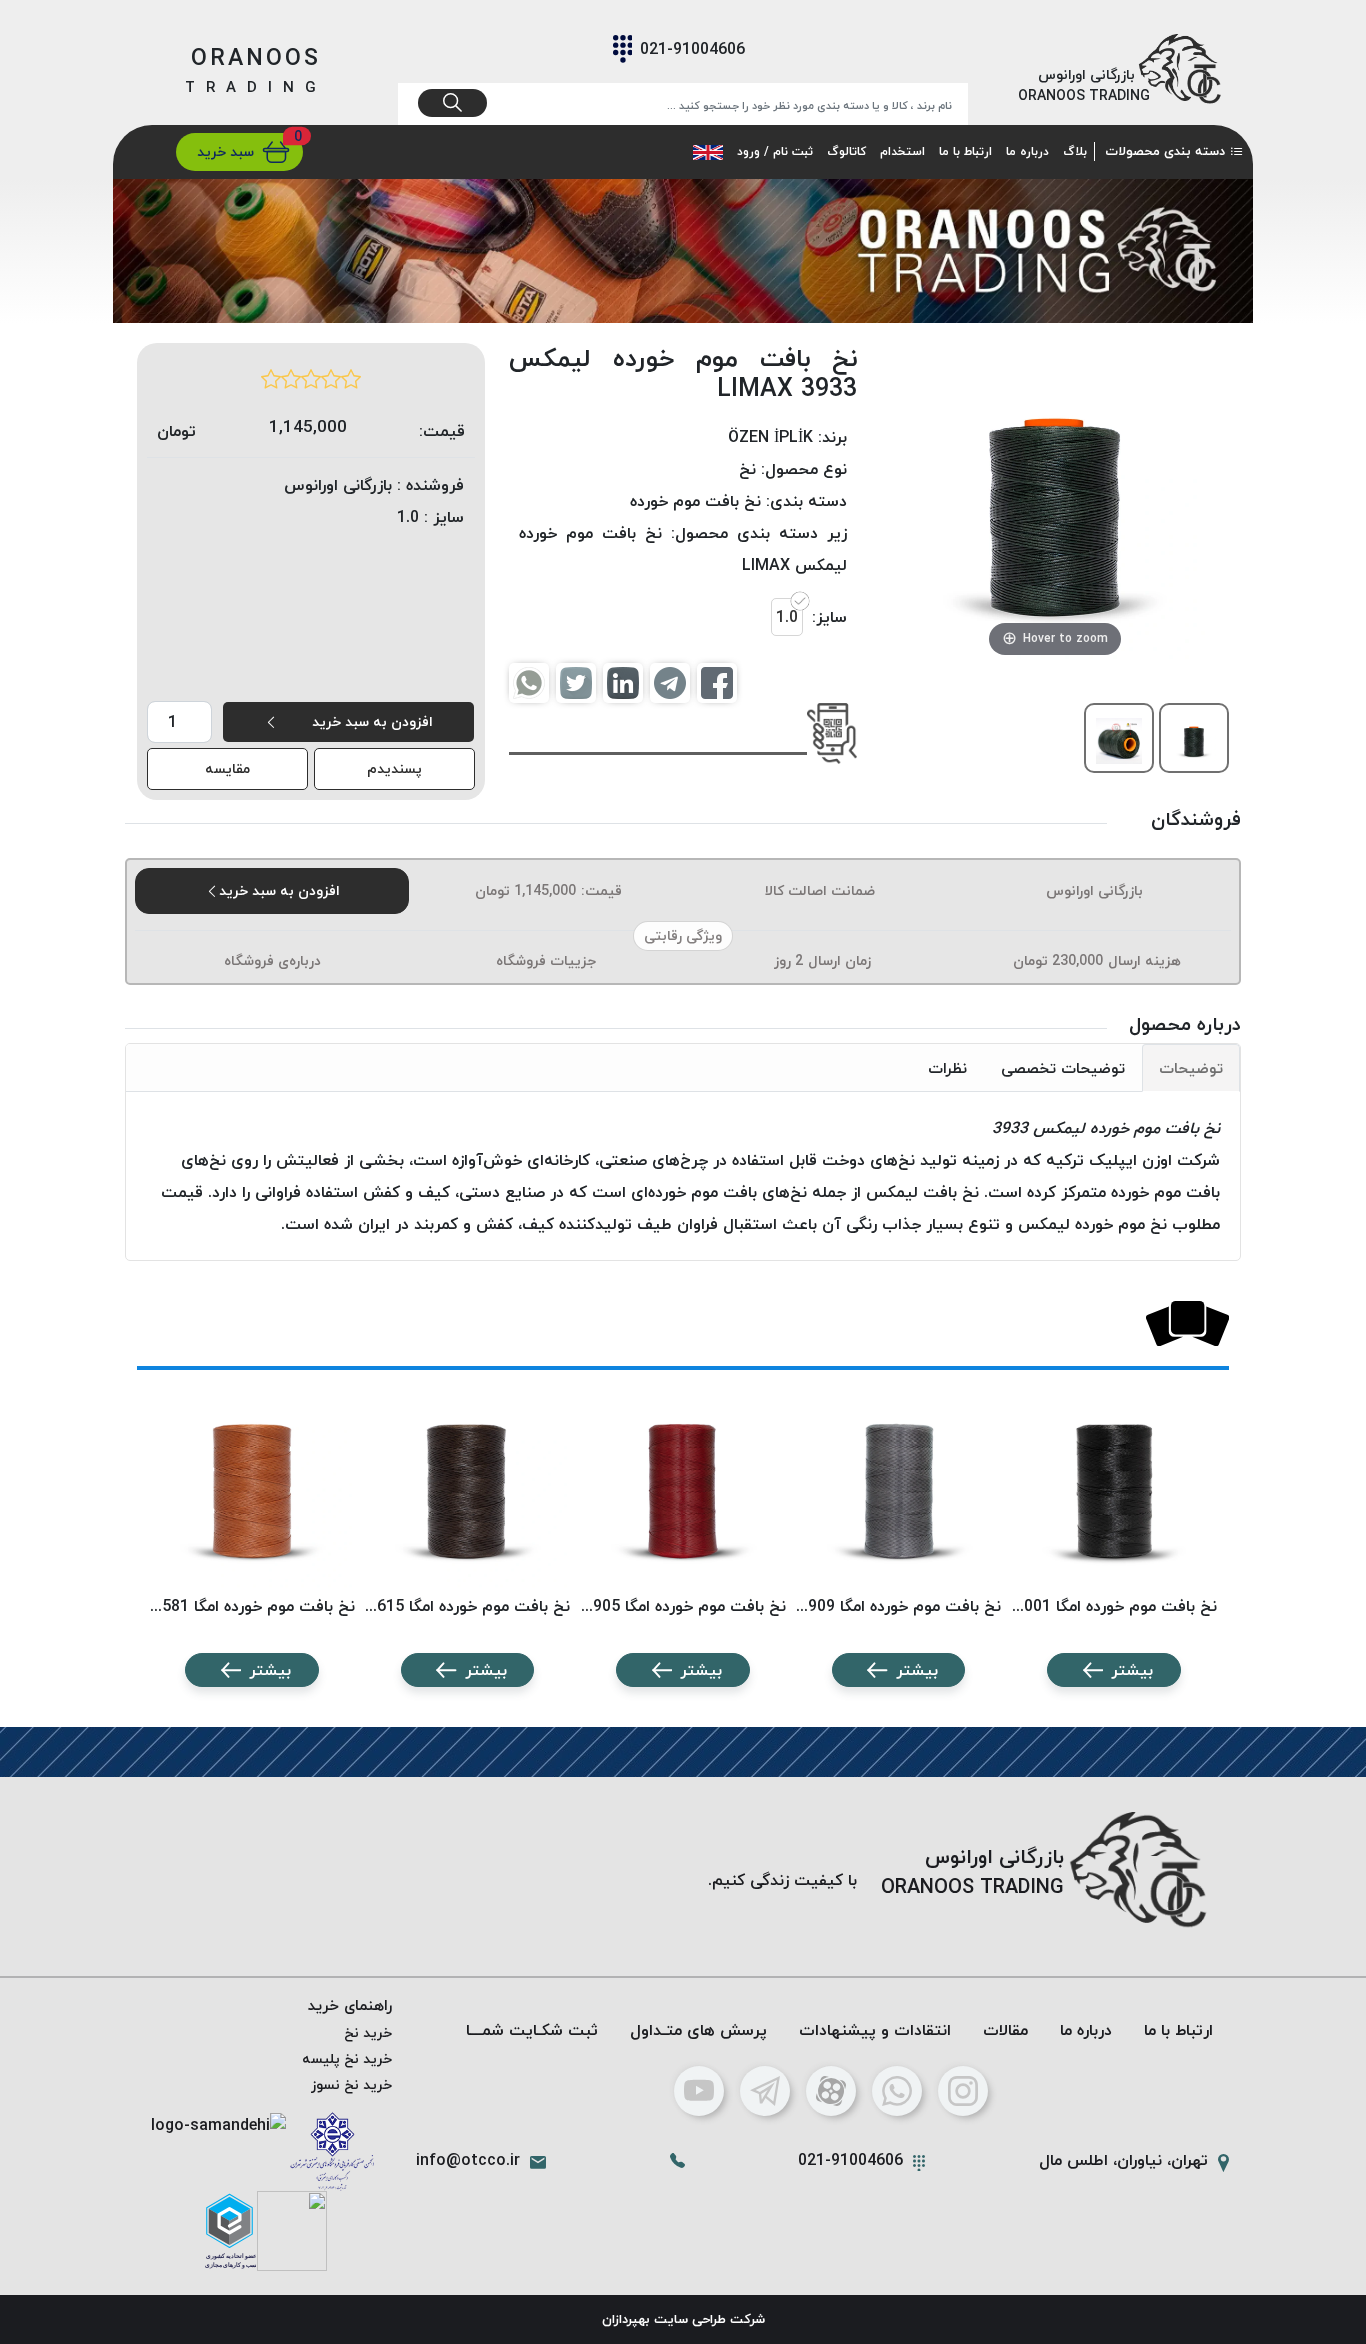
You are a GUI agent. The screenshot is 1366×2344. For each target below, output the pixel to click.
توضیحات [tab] (1191, 1068)
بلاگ (1075, 151)
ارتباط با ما (965, 151)
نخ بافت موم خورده (695, 501)
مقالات (1005, 2030)
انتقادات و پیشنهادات (875, 2030)
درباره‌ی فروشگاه (272, 960)
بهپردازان (626, 2319)
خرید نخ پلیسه (347, 2058)
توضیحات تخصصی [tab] (1063, 1068)
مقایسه (227, 768)
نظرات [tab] (947, 1068)
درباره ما (1027, 151)
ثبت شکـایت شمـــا (532, 2030)
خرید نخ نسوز (351, 2084)
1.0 (787, 617)
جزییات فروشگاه (546, 960)
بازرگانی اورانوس (1094, 890)
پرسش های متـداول (698, 2030)
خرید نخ (368, 2032)
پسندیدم (394, 768)
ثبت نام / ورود (775, 151)
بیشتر (1132, 1670)
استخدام (902, 151)
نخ (747, 469)
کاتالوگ (846, 151)
